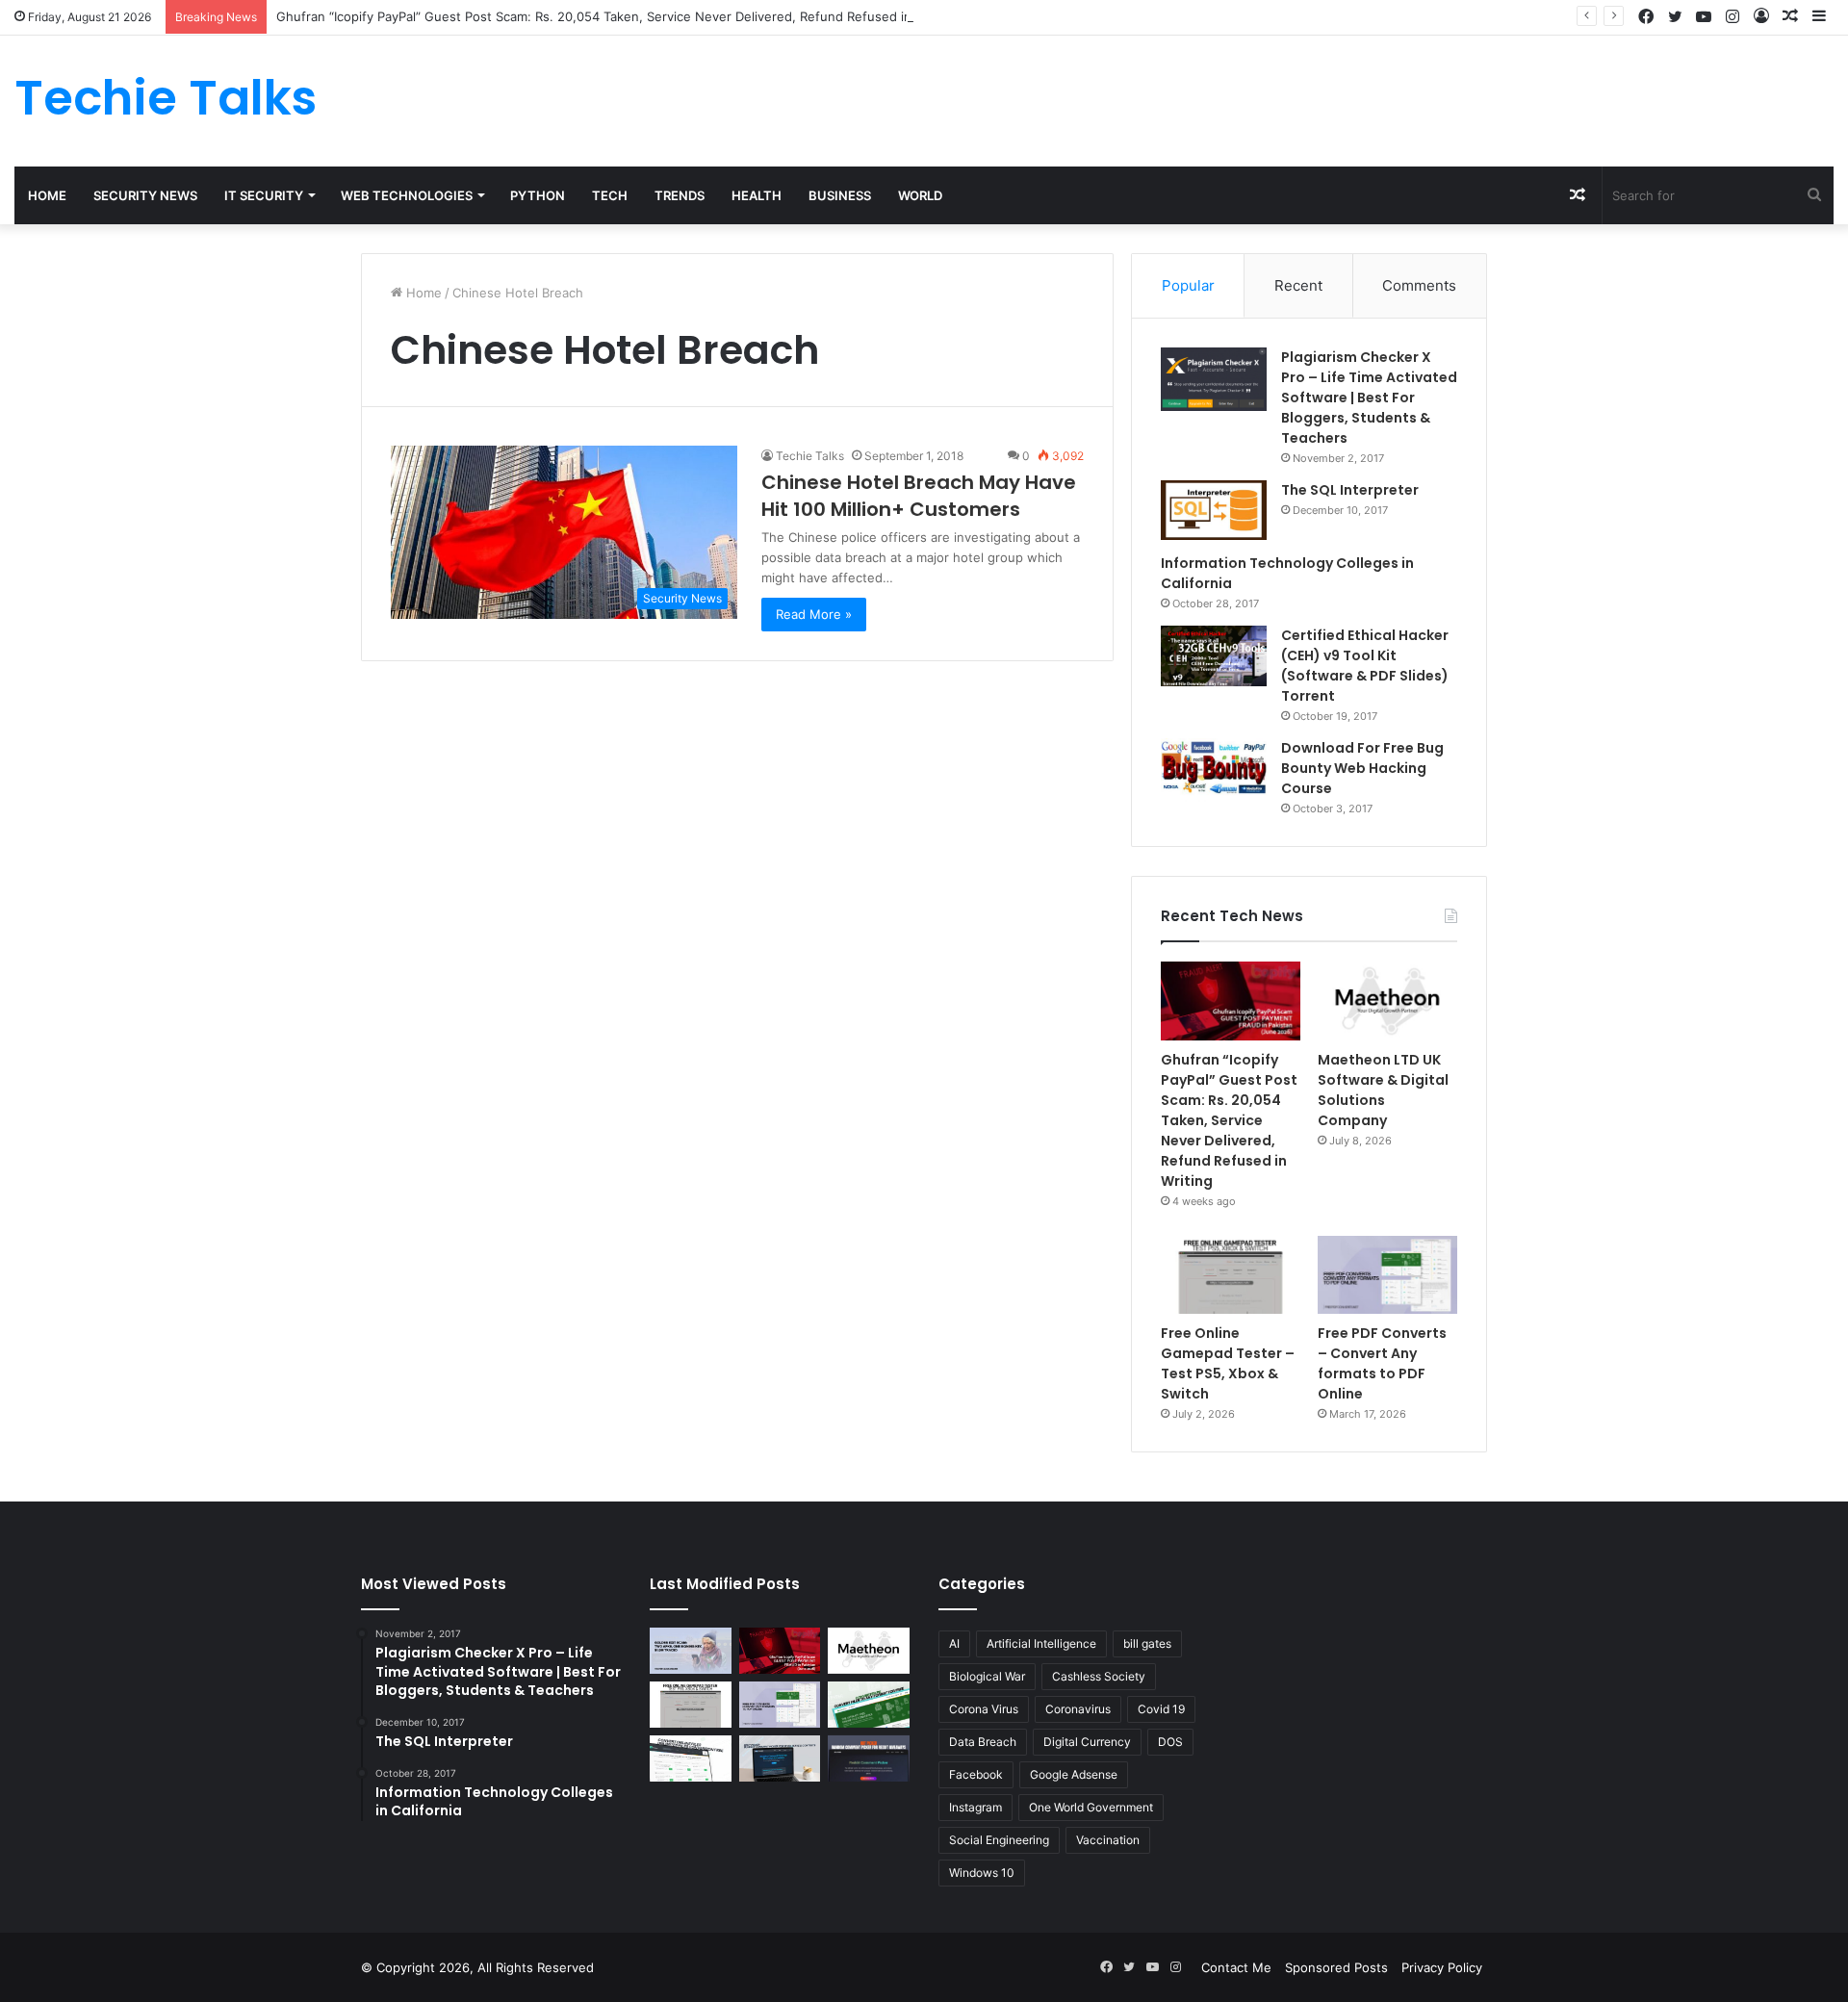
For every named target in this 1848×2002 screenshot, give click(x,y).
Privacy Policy (1442, 1967)
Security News (145, 195)
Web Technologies (407, 195)
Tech (610, 195)
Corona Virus (984, 1709)
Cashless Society (1099, 1676)
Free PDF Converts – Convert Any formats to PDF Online (1382, 1363)
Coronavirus (1078, 1709)
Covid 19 (1161, 1709)
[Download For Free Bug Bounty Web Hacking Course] (1214, 770)
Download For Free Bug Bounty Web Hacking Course (1362, 768)
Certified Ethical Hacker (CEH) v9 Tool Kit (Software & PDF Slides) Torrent (1365, 666)
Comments (1419, 285)
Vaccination (1108, 1840)
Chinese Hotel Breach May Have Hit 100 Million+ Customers (919, 496)
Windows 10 (982, 1873)
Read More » (814, 614)
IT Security (264, 195)
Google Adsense (1074, 1774)
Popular (1188, 285)
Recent (1298, 285)
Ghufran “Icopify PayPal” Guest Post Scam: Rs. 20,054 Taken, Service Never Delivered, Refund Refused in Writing (617, 16)
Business (840, 195)
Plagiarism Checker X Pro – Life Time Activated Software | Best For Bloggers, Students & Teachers (1369, 398)
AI (954, 1643)
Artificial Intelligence (1041, 1643)
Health (757, 195)
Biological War (987, 1676)
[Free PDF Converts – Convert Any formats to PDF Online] (1387, 1275)
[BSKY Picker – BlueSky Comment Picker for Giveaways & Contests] (780, 1758)
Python (538, 195)
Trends (680, 195)
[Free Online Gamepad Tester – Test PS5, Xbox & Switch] (1231, 1275)
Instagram (975, 1807)
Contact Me (1236, 1967)
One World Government (1091, 1807)
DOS (1170, 1742)
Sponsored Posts (1336, 1967)
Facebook (976, 1774)
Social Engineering (999, 1840)
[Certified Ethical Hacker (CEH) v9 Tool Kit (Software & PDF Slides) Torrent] (1214, 656)
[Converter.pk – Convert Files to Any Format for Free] (869, 1705)
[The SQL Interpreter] (1214, 510)
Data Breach (983, 1742)
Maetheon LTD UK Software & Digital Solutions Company (1383, 1090)
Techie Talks (810, 456)
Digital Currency (1087, 1742)
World (920, 195)
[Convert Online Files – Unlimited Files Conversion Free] (691, 1758)
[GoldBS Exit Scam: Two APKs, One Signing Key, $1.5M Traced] (691, 1651)
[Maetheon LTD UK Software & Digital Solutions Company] (1387, 1001)
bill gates (1147, 1643)
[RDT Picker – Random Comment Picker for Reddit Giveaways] (869, 1758)
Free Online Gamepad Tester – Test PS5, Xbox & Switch (1228, 1363)
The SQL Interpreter (1350, 490)
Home (47, 195)
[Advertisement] (1232, 98)
